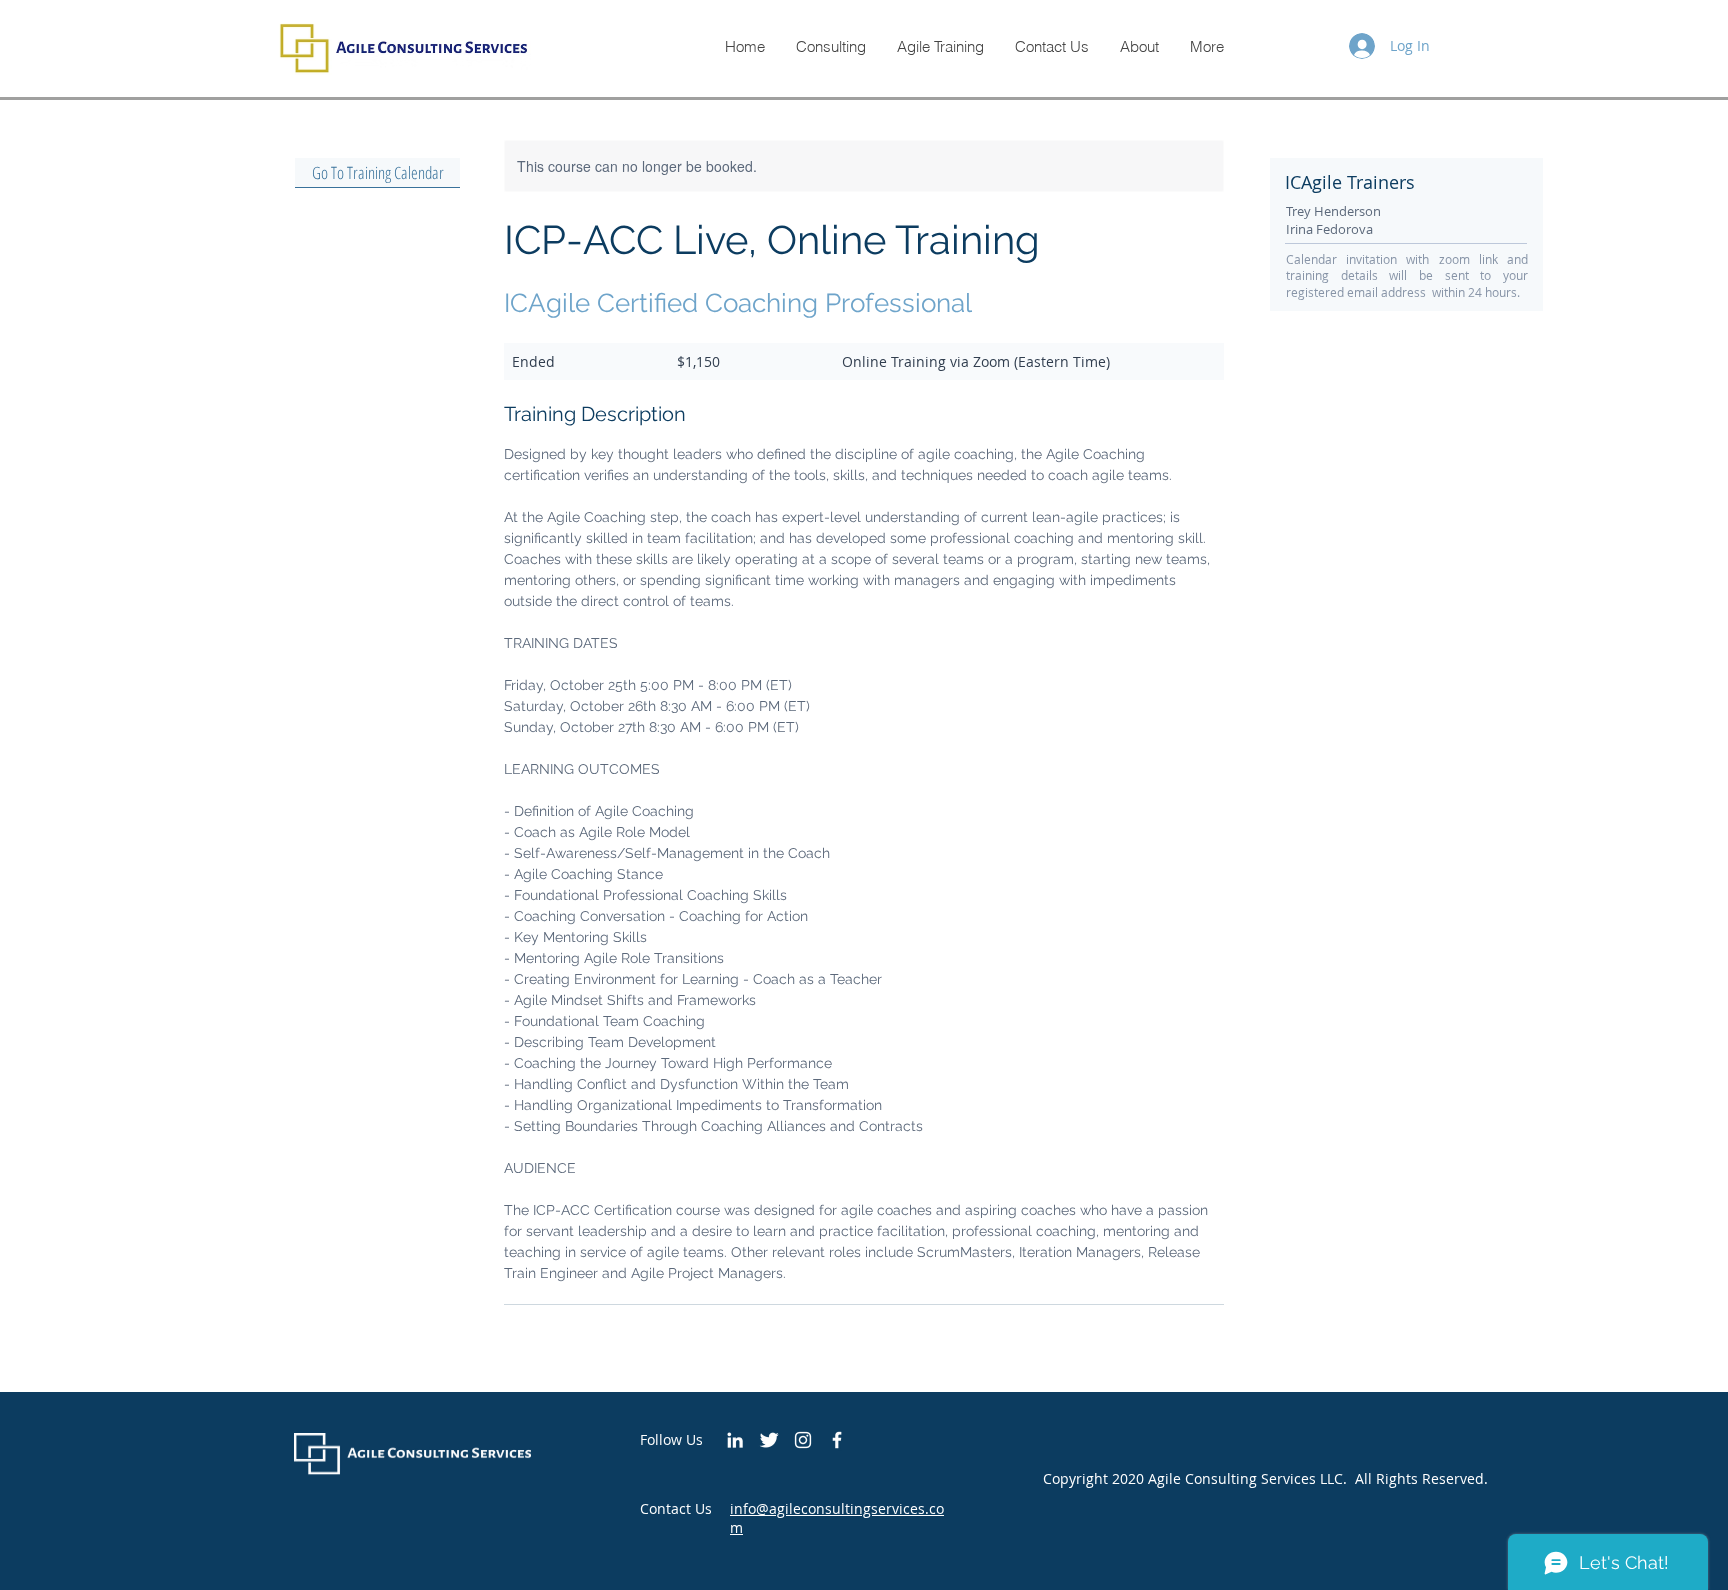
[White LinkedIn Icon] (735, 1440)
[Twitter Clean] (769, 1440)
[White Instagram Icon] (803, 1440)
